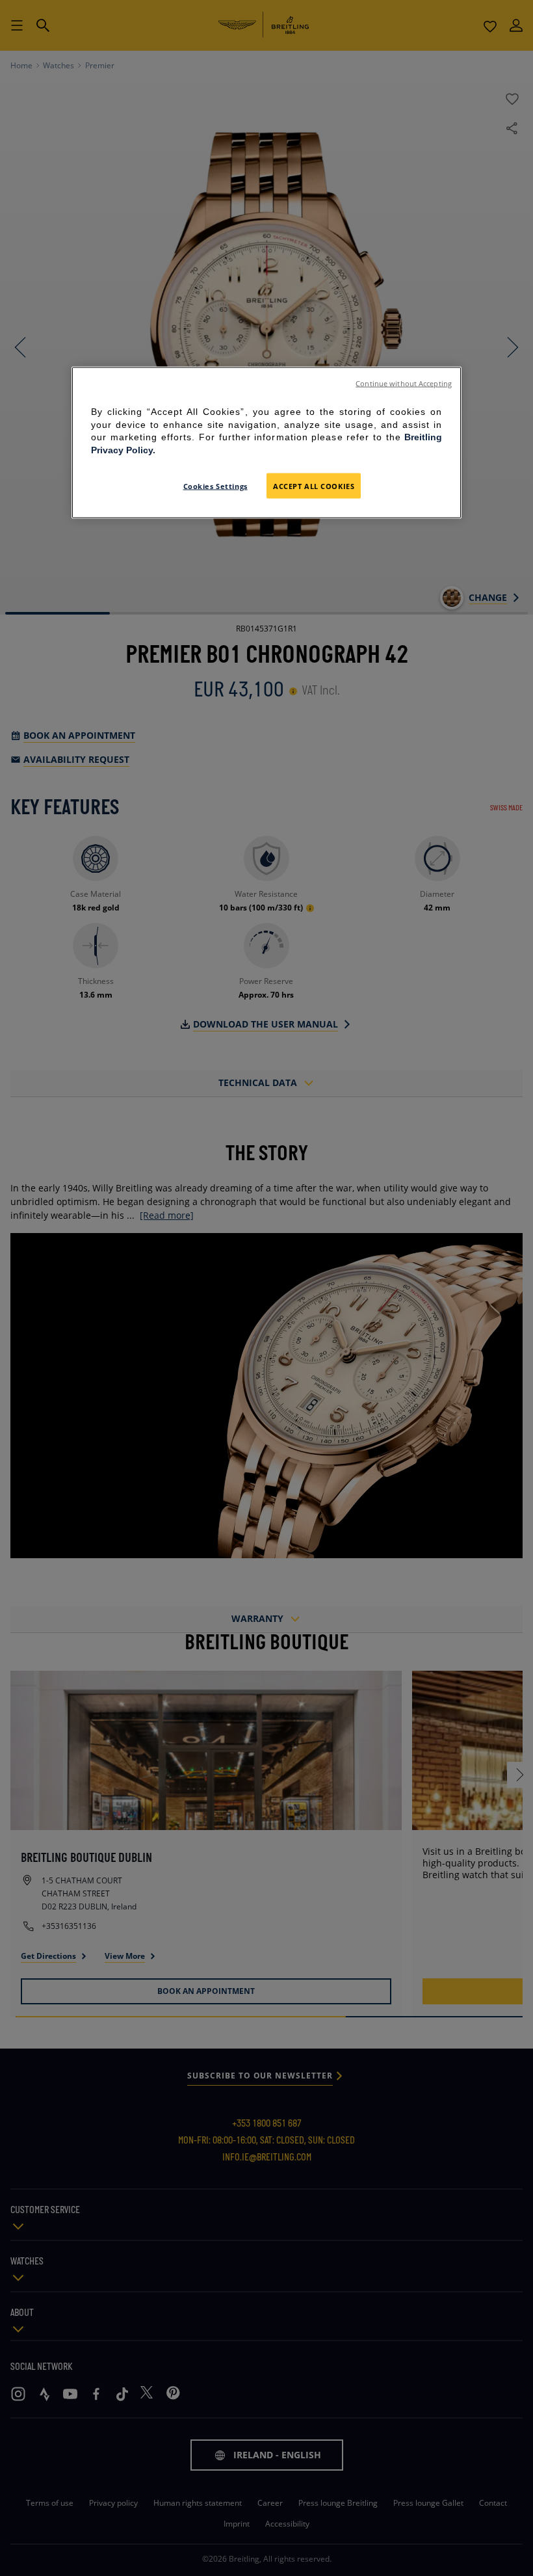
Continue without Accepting (404, 384)
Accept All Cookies (314, 485)
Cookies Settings (215, 485)
